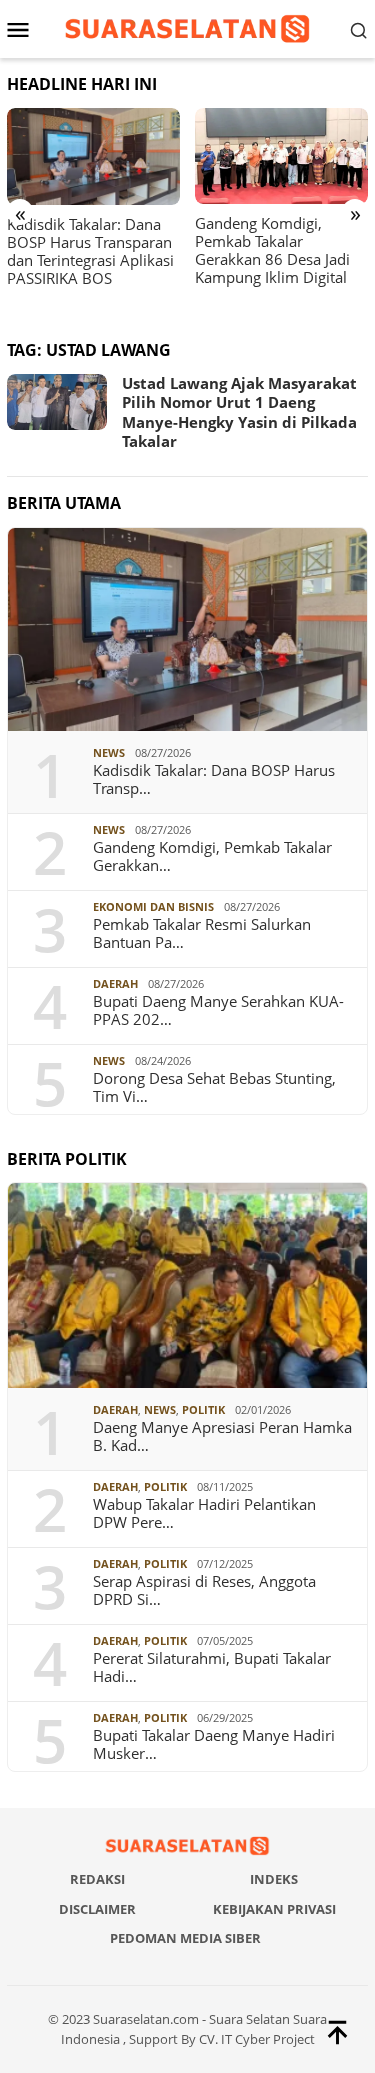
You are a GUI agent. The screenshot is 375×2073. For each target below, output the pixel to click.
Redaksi (97, 1879)
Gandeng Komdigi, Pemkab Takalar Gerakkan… (212, 856)
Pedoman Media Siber (185, 1938)
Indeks (274, 1879)
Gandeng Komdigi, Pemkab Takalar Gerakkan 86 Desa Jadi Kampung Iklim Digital (272, 250)
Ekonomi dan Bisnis (153, 906)
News (109, 752)
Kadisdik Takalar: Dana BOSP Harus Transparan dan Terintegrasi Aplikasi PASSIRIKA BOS (90, 251)
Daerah (115, 983)
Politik (203, 1409)
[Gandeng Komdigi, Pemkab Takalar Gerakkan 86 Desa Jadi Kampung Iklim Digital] (281, 156)
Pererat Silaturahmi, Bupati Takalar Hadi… (212, 1667)
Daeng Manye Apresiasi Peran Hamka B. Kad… (222, 1436)
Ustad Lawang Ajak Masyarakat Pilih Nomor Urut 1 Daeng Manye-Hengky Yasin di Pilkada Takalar (239, 412)
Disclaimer (97, 1909)
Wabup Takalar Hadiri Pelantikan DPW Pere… (204, 1513)
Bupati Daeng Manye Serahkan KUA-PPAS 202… (218, 1010)
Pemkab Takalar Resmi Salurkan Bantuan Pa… (202, 933)
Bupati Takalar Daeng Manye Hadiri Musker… (214, 1744)
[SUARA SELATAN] (187, 27)
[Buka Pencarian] (359, 29)
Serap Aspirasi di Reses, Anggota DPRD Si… (204, 1590)
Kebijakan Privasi (274, 1909)
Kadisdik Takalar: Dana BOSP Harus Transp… (214, 779)
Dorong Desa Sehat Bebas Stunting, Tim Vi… (214, 1087)
